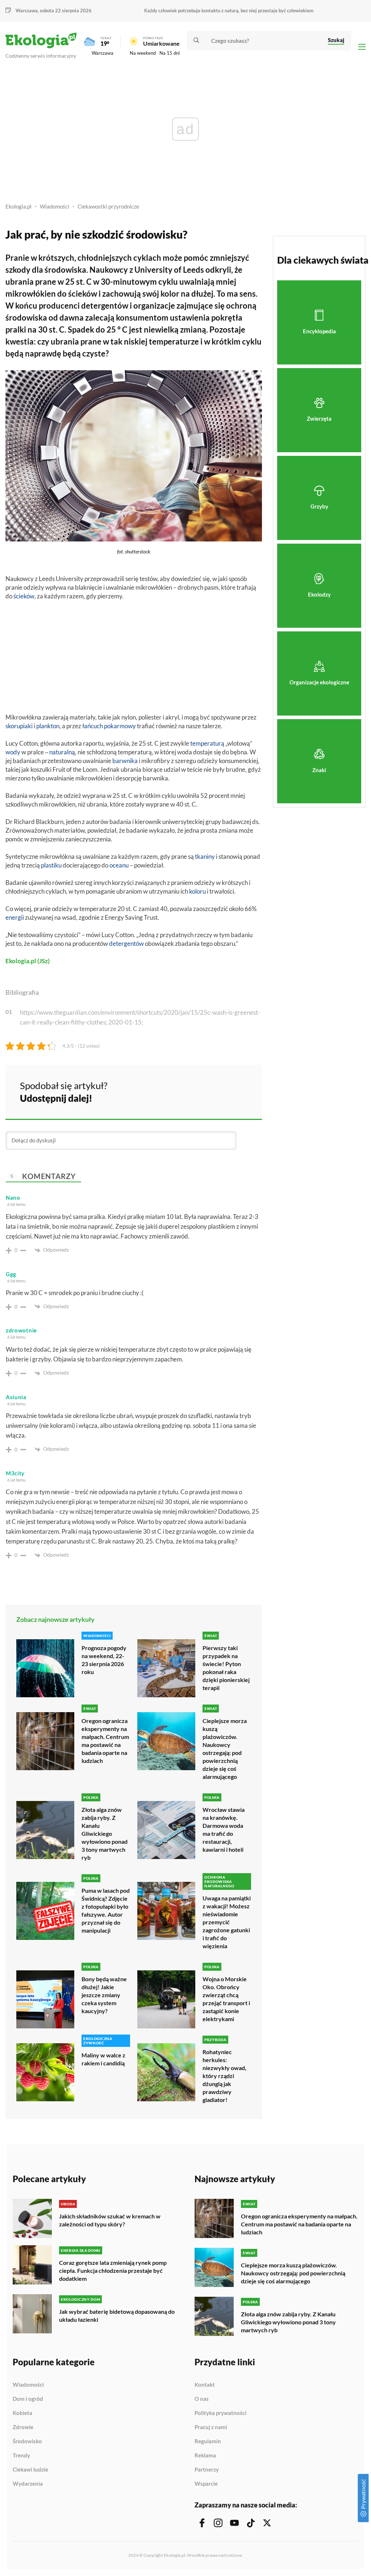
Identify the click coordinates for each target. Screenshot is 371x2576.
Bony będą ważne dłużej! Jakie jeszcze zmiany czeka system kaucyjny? (104, 1995)
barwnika (125, 761)
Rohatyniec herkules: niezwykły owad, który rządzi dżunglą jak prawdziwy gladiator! (224, 2076)
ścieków (24, 596)
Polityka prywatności (220, 2413)
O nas (202, 2399)
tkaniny (205, 856)
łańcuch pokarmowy (109, 726)
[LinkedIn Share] (238, 1091)
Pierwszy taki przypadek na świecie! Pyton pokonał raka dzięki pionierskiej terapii (226, 1668)
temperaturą (207, 743)
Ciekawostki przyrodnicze (108, 206)
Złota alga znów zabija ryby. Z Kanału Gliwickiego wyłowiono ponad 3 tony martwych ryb (105, 1833)
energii (15, 917)
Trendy (21, 2456)
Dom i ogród (28, 2399)
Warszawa (103, 53)
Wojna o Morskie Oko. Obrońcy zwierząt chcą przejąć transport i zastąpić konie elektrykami (226, 1999)
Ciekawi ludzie (30, 2470)
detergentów (126, 943)
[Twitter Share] (219, 1091)
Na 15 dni (170, 53)
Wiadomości (55, 206)
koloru (197, 891)
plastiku (51, 865)
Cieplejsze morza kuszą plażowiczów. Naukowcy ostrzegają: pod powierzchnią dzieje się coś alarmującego (225, 1749)
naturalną (62, 752)
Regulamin (208, 2441)
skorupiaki (19, 726)
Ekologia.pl (18, 206)
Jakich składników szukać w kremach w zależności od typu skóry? (110, 2220)
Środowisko (27, 2441)
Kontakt (205, 2385)
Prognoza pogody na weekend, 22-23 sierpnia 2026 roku (104, 1660)
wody (13, 752)
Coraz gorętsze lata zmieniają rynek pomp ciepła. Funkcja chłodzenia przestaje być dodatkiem (113, 2270)
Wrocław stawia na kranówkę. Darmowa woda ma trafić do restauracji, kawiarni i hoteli (224, 1829)
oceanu (119, 865)
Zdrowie (23, 2427)
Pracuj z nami (211, 2427)
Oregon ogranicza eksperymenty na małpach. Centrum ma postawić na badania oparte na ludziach (105, 1741)
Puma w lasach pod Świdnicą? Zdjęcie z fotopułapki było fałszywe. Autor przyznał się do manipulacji (106, 1910)
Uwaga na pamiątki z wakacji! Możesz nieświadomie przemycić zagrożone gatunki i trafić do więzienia (227, 1922)
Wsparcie (206, 2484)
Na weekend (143, 53)
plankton (48, 726)
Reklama (205, 2456)
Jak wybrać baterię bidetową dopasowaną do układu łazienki (117, 2315)
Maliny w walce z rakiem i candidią (103, 2059)
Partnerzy (207, 2470)
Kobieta (22, 2413)
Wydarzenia (28, 2484)
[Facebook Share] (200, 1091)
